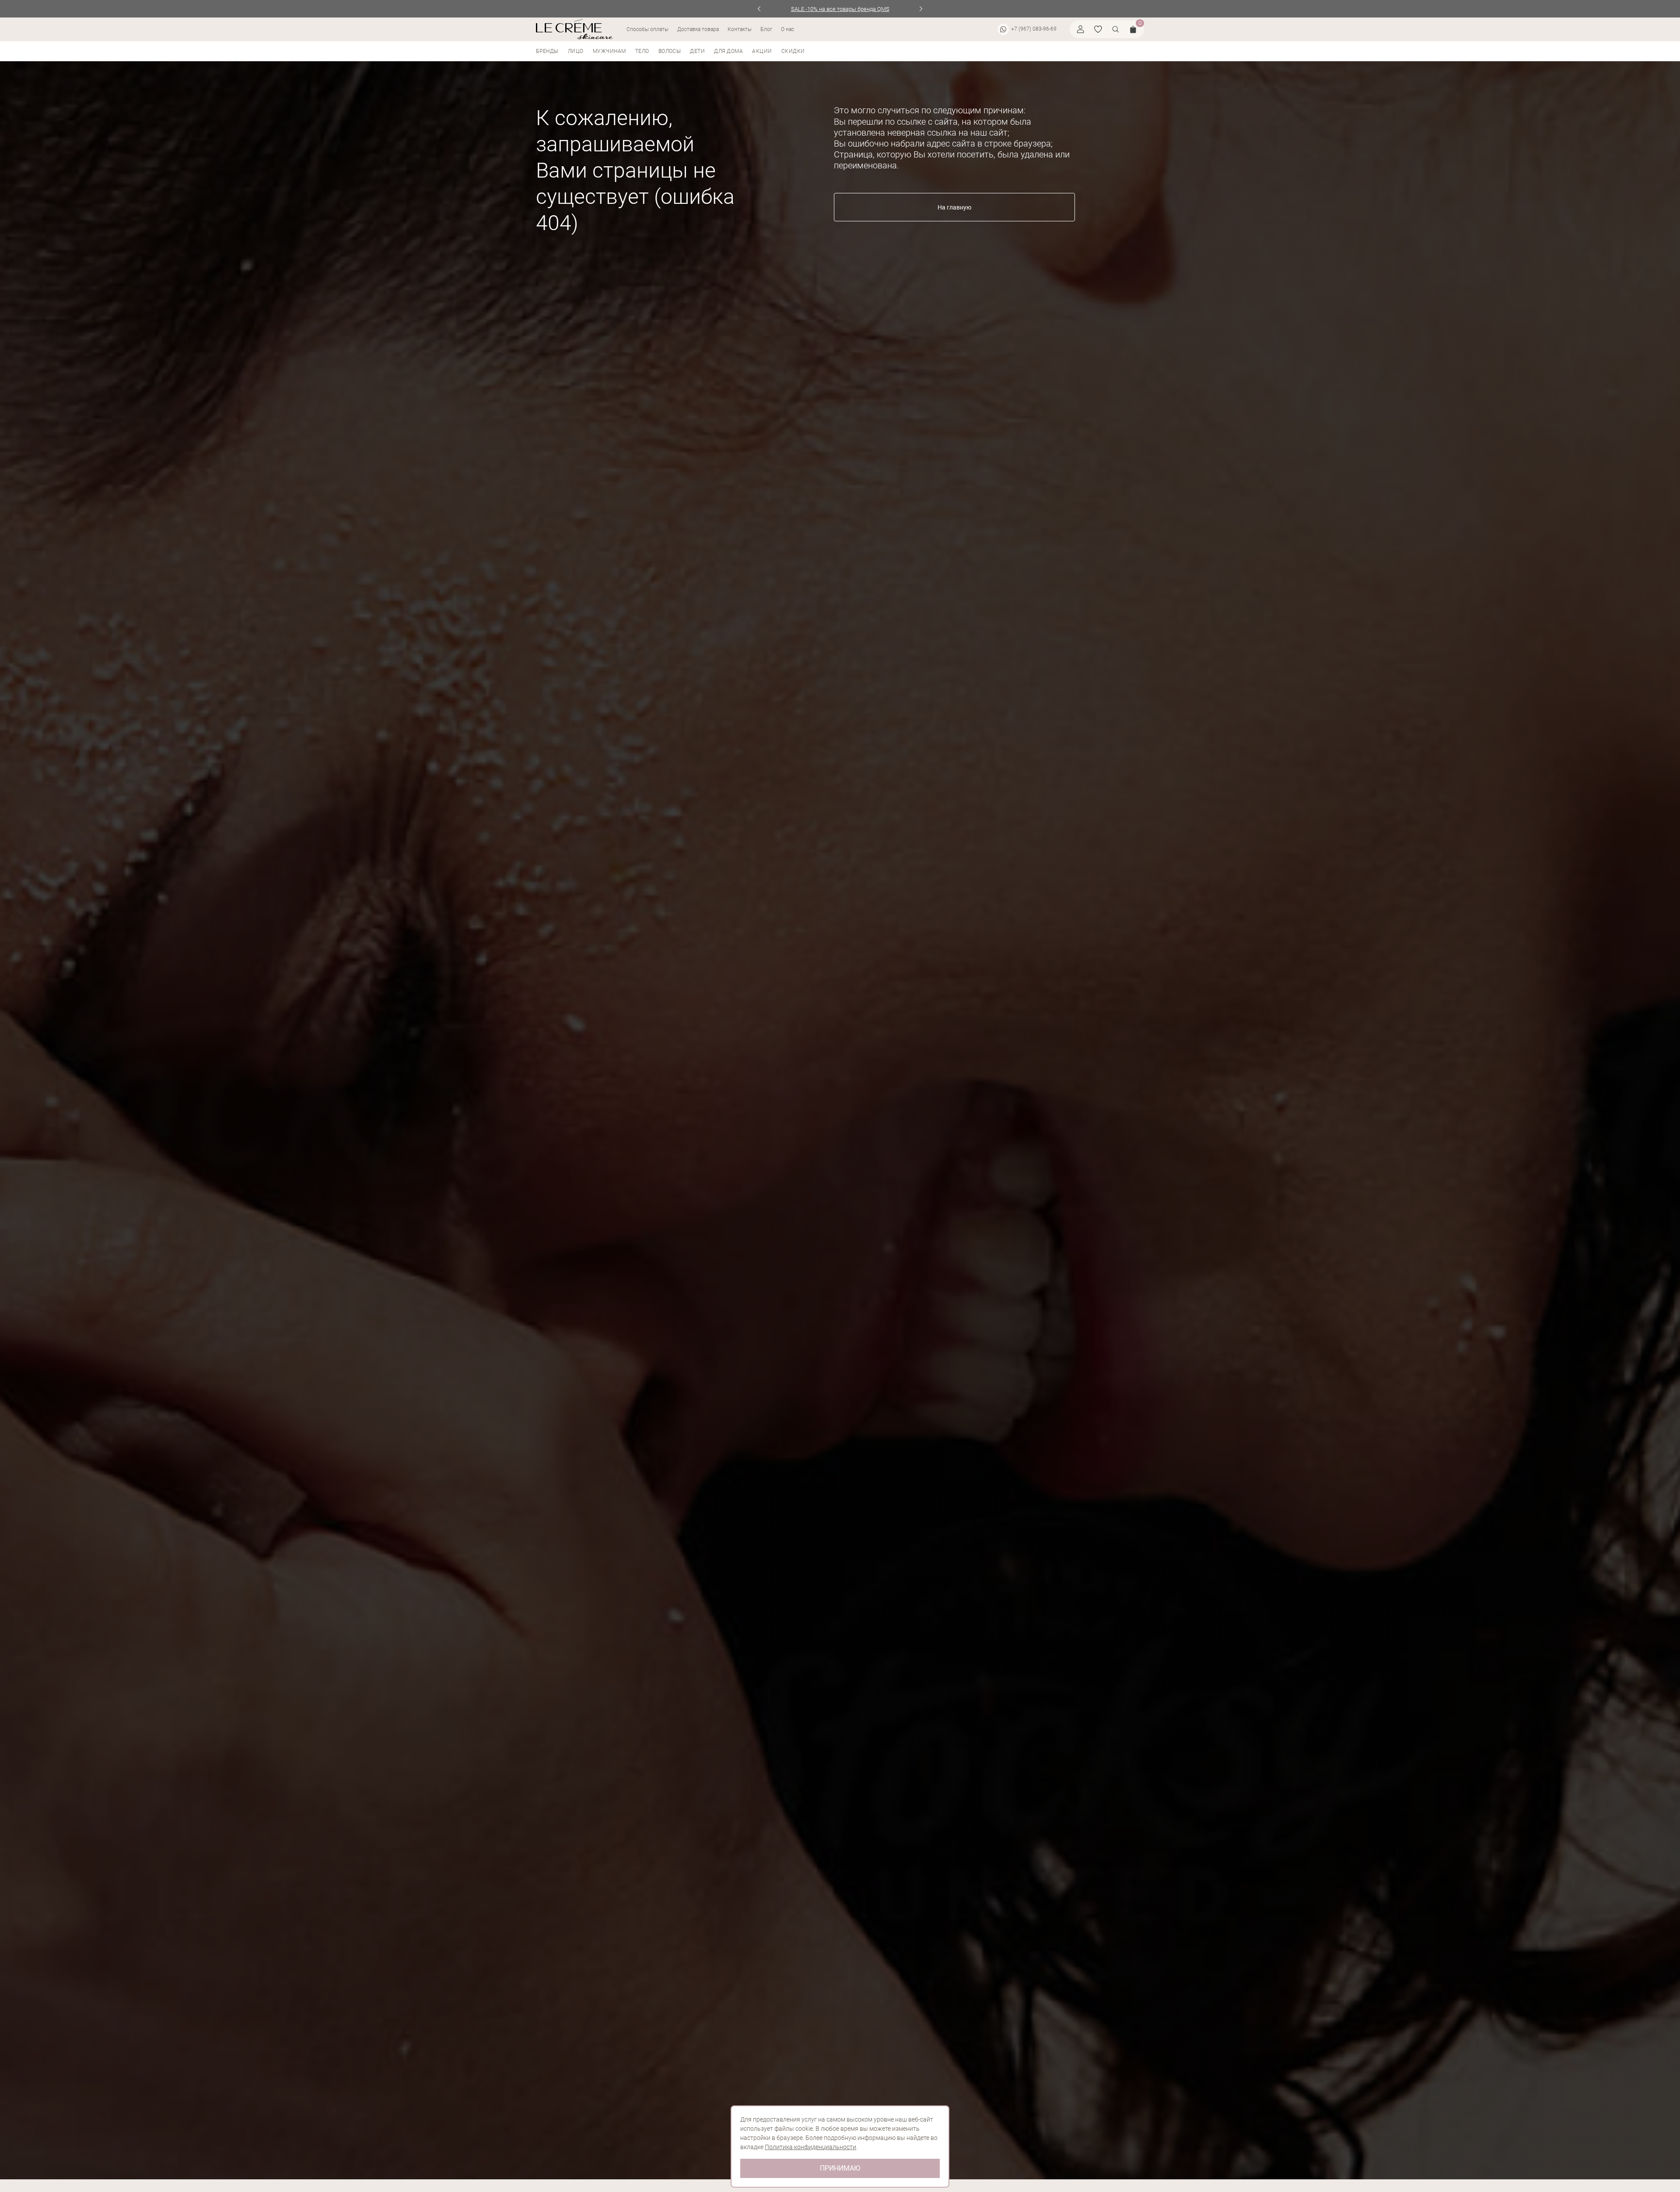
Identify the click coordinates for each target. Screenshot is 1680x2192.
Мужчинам (609, 51)
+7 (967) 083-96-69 (1034, 29)
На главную (954, 207)
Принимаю (840, 2168)
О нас (787, 29)
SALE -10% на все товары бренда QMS (840, 9)
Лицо (576, 51)
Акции (762, 51)
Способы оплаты (647, 29)
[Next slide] (921, 9)
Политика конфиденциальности (810, 2147)
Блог (766, 29)
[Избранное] (1098, 29)
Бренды (547, 51)
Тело (642, 51)
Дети (697, 51)
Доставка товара (698, 29)
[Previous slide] (759, 9)
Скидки (793, 51)
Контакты (740, 29)
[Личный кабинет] (1081, 29)
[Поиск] (1116, 29)
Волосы (670, 51)
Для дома (728, 51)
